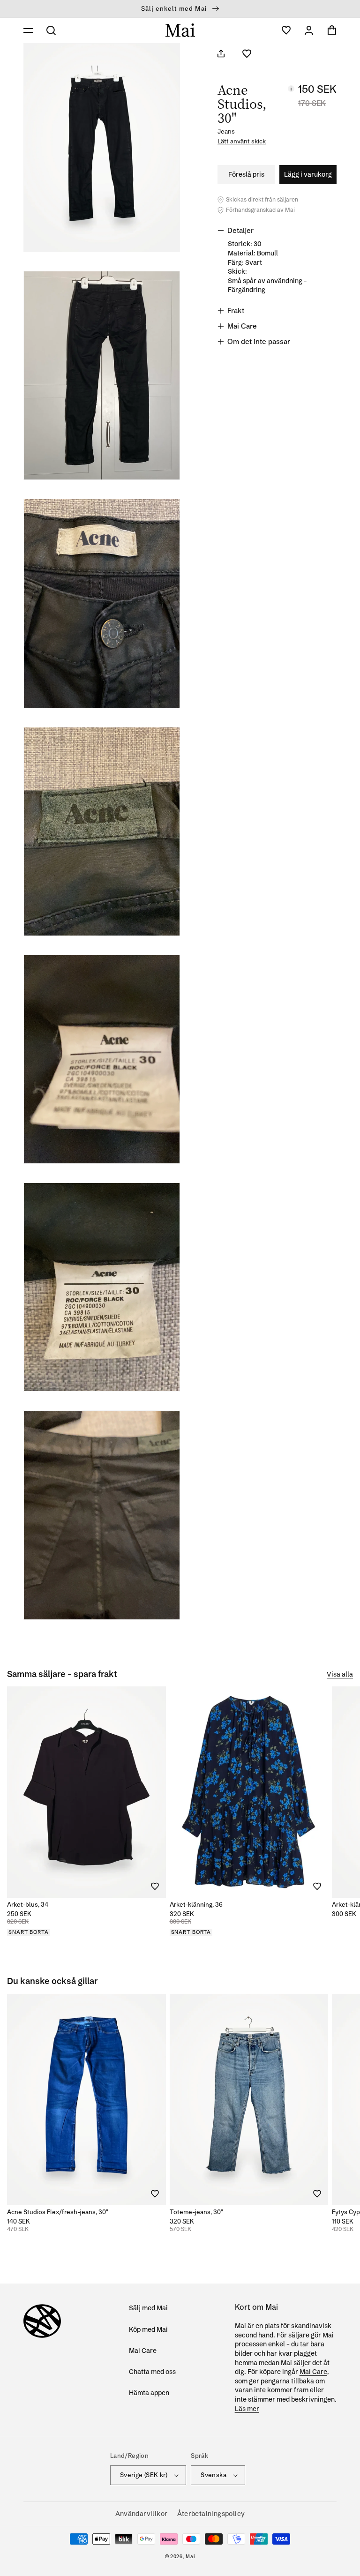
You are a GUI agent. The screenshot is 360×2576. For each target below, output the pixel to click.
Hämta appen (149, 2393)
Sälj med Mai (148, 2308)
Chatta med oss (152, 2372)
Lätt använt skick (242, 141)
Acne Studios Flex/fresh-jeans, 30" (58, 2212)
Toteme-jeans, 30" (196, 2212)
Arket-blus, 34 (28, 1904)
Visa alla (340, 1674)
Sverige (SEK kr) (144, 2475)
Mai (190, 2557)
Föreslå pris (246, 174)
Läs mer (247, 2409)
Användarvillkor (142, 2514)
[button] (28, 30)
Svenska (214, 2475)
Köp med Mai (148, 2329)
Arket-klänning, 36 (196, 1904)
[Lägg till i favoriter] (247, 54)
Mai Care (143, 2351)
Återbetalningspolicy (211, 2514)
